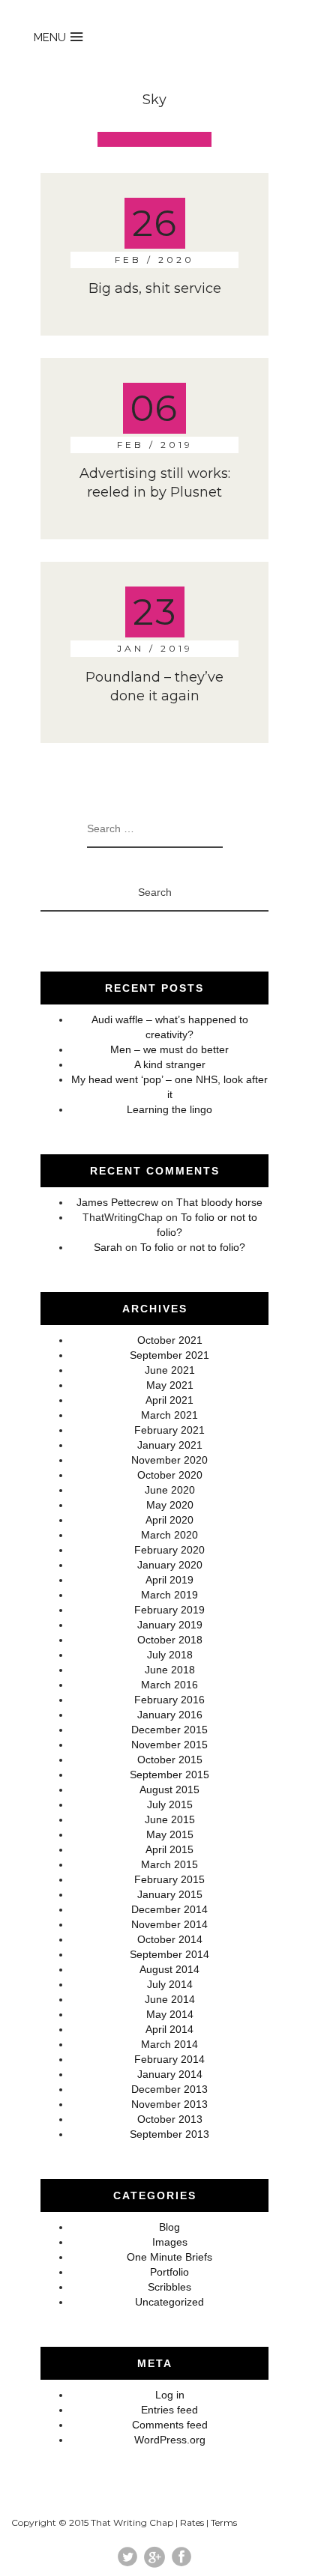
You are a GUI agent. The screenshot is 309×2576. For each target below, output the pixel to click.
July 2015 (170, 1804)
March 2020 (169, 1535)
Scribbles (169, 2287)
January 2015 (170, 1894)
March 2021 (169, 1415)
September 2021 (169, 1355)
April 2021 (169, 1400)
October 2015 (170, 1760)
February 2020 (169, 1550)
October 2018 (170, 1640)
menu (50, 37)
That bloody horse (219, 1202)
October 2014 (170, 1939)
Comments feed (170, 2425)
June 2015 (170, 1819)
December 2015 (169, 1730)
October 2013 (170, 2119)
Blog (169, 2227)
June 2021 (170, 1370)
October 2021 (170, 1340)
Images (170, 2242)
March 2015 (169, 1864)
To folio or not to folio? (193, 1247)
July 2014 (170, 1984)
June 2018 (170, 1670)
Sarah (108, 1247)
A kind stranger (170, 1064)
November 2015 (169, 1745)
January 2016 (170, 1715)
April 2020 (169, 1520)
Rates (192, 2522)
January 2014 (170, 2074)
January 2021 (170, 1445)
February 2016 (169, 1700)
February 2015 (169, 1879)
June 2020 (170, 1490)
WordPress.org (170, 2440)
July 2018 (170, 1655)
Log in (170, 2395)
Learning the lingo (169, 1109)
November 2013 (169, 2104)
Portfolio (169, 2272)
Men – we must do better (169, 1049)
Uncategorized (169, 2302)
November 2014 (169, 1924)
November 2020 (169, 1460)
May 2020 (170, 1505)
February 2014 (169, 2059)
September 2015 (169, 1775)
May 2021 (170, 1385)
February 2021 (169, 1430)
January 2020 (170, 1565)
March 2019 (169, 1595)
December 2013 (169, 2089)
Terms (224, 2522)
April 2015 (169, 1849)
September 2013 (169, 2134)
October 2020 (170, 1475)
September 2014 (169, 1954)
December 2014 (169, 1909)
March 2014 (169, 2044)
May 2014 (170, 2014)
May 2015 (170, 1834)
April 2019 (169, 1580)
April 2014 (169, 2029)
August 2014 (169, 1969)
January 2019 (170, 1625)
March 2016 (169, 1685)
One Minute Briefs (169, 2257)
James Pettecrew (117, 1202)
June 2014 (170, 1999)
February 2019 (169, 1610)
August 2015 (169, 1789)
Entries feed (169, 2410)
